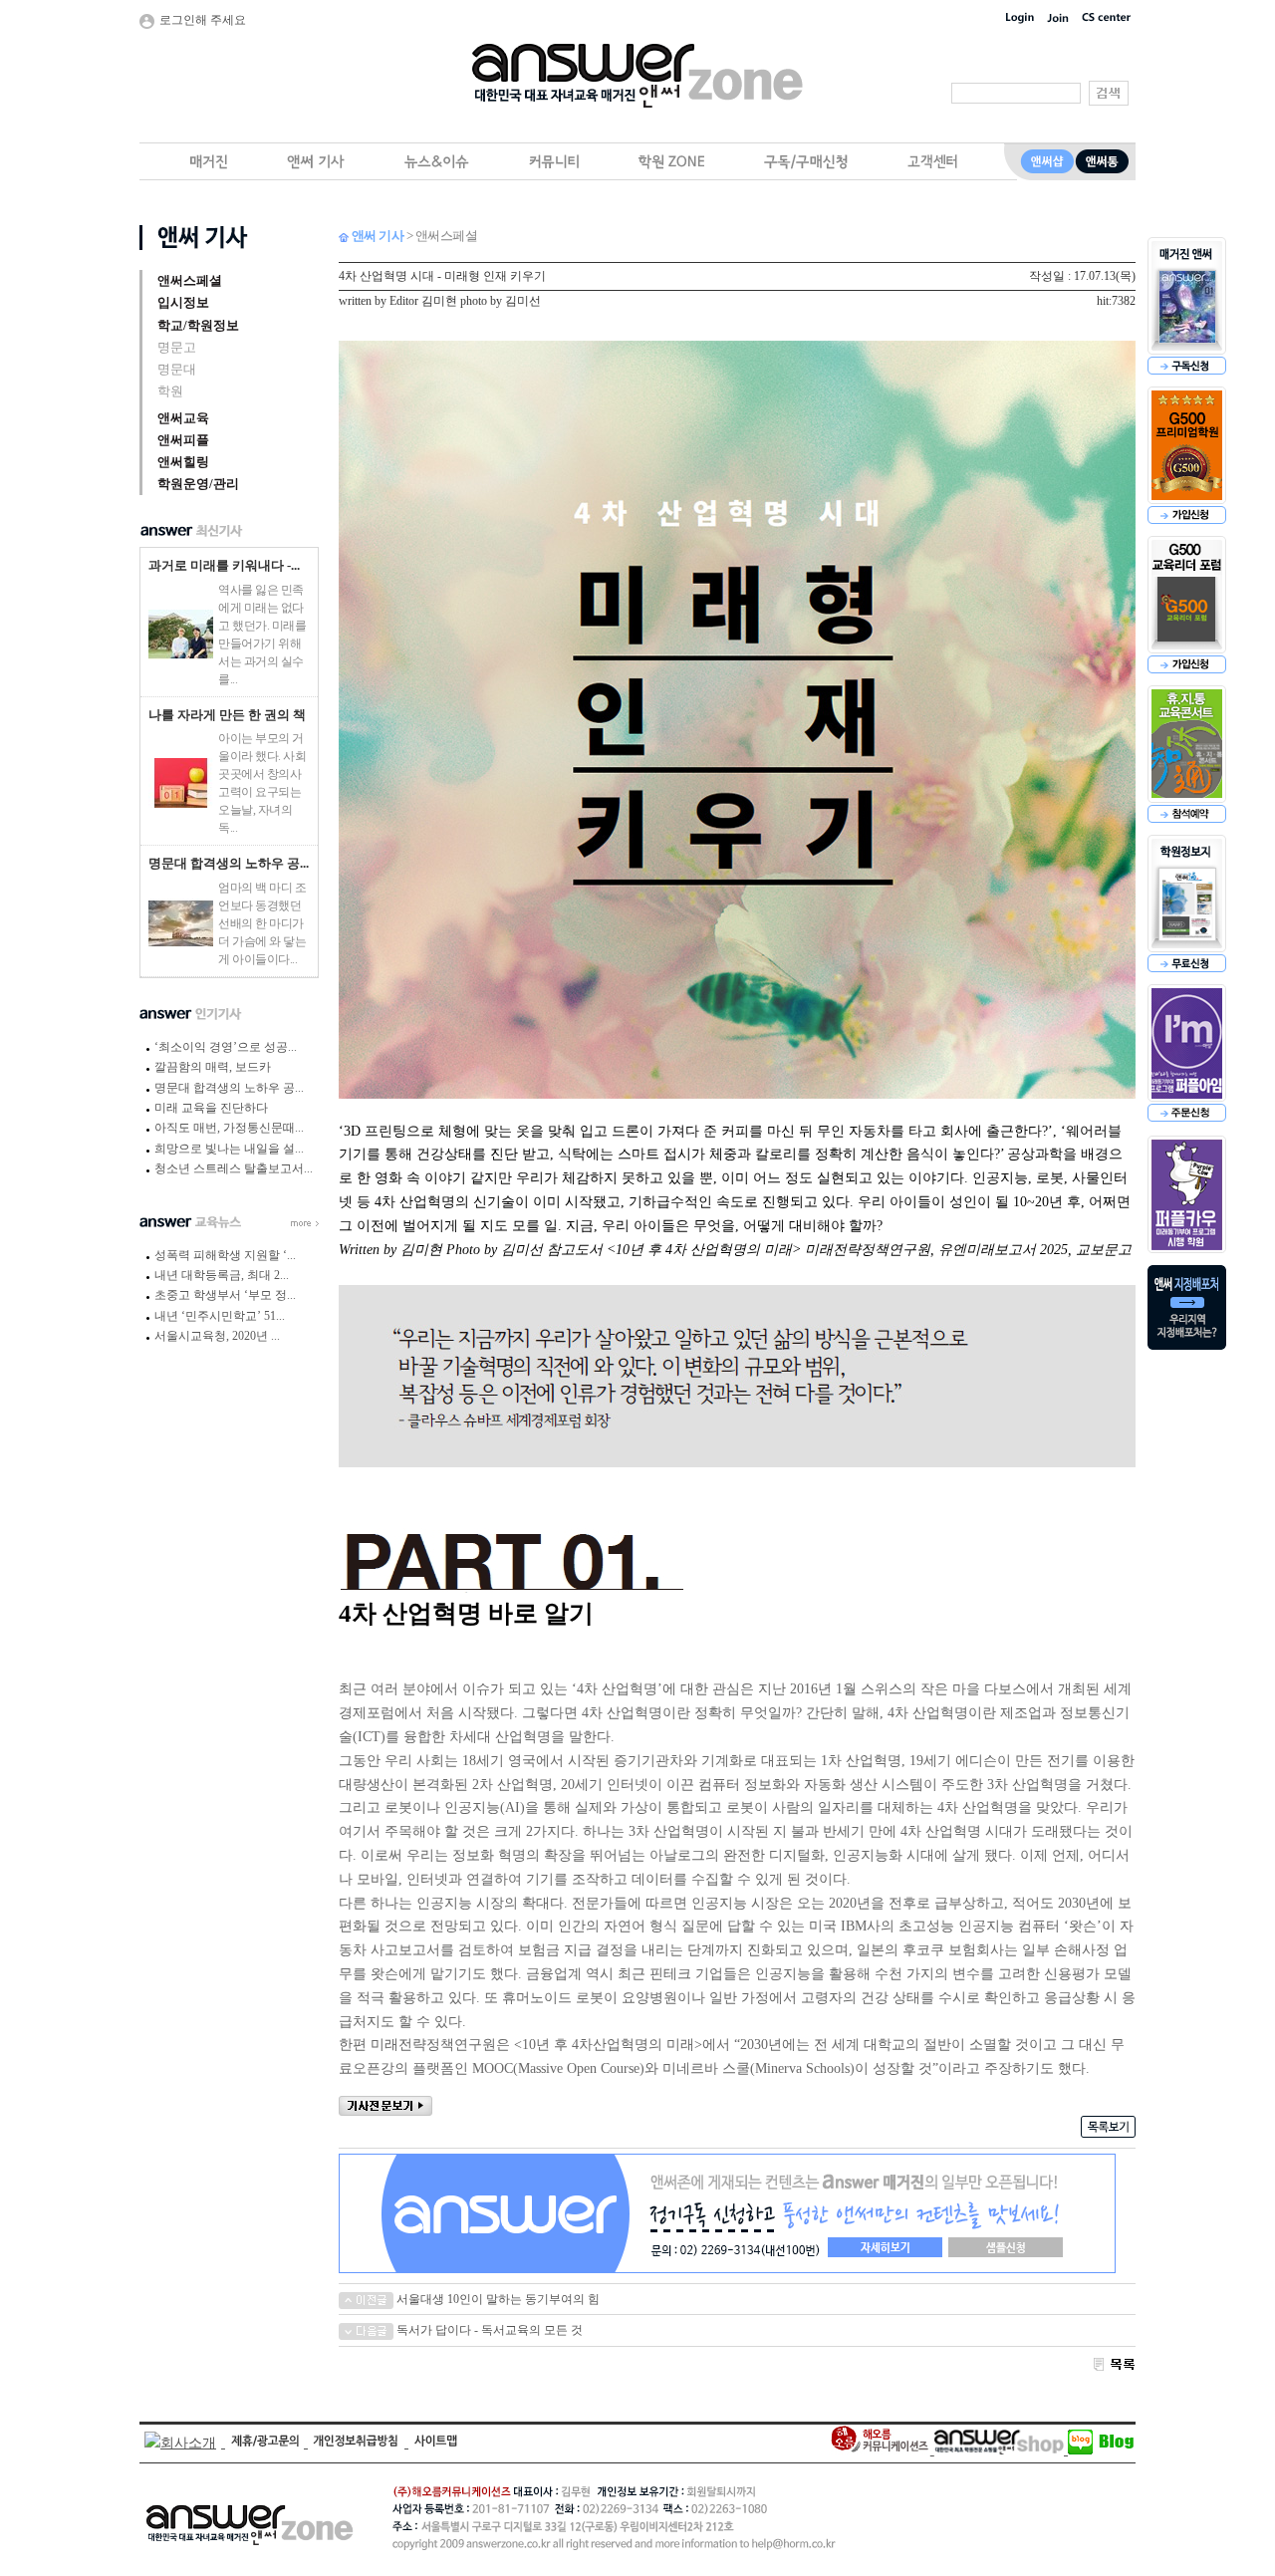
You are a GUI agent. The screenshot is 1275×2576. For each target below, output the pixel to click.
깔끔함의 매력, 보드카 (213, 1067)
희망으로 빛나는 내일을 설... (229, 1149)
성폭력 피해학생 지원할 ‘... (225, 1255)
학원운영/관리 (198, 484)
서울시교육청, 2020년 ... (217, 1336)
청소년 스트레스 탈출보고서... (234, 1168)
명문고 (177, 347)
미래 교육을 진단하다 (211, 1108)
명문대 (177, 369)
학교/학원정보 (198, 325)
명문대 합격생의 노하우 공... (229, 863)
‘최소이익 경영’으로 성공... (226, 1047)
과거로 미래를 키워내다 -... (224, 565)
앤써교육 (183, 418)
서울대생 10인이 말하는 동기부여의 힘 (497, 2299)
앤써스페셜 (190, 280)
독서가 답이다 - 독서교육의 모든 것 (488, 2330)
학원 (170, 391)
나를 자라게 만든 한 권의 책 (227, 715)
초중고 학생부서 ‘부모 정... (225, 1295)
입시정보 (183, 302)
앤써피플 (183, 440)
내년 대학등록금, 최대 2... (222, 1275)
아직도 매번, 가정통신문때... (229, 1128)
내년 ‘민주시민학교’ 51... (220, 1316)
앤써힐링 (183, 462)
